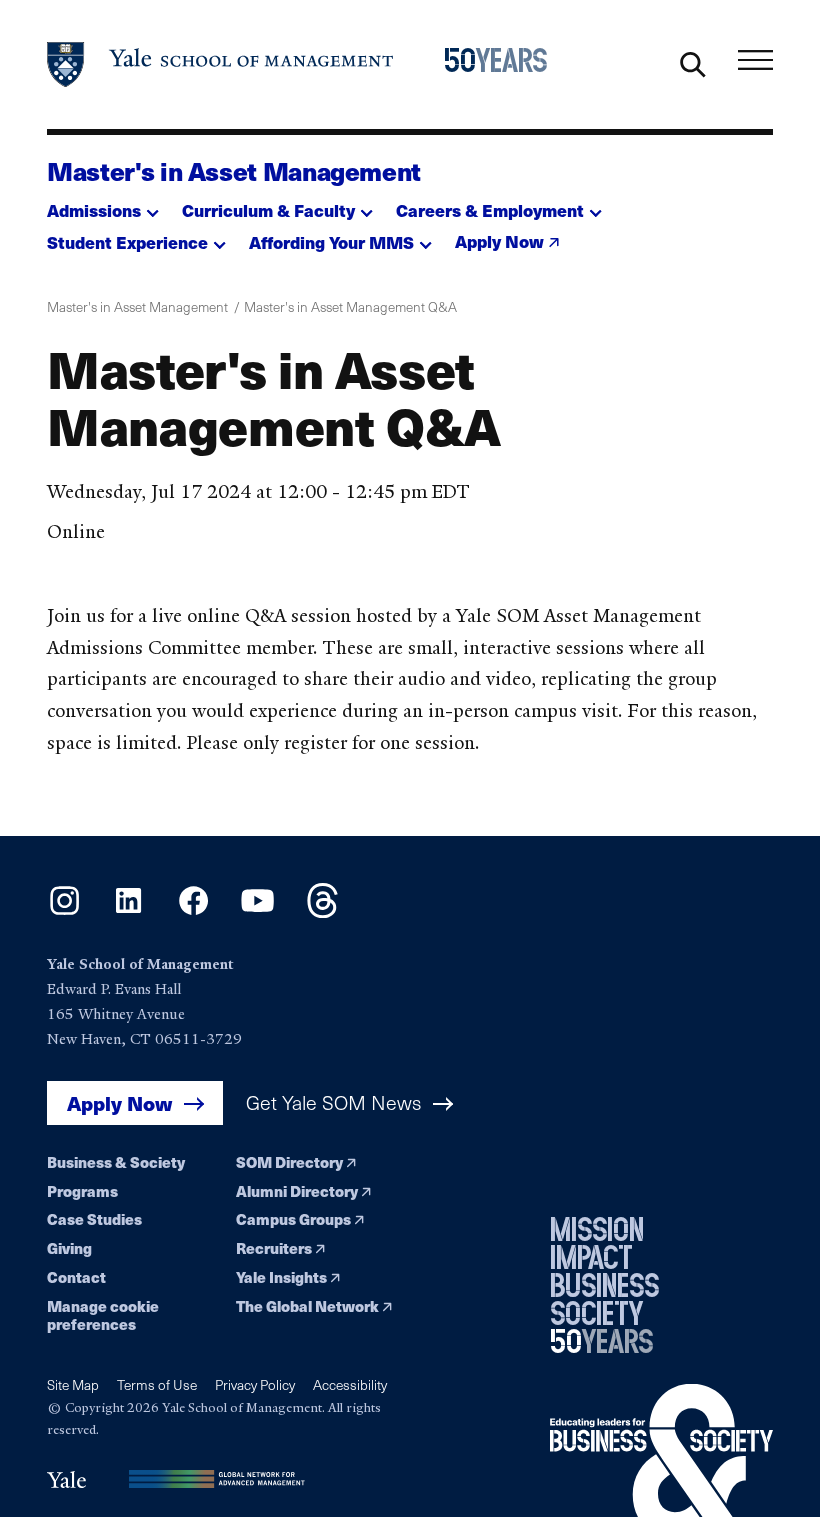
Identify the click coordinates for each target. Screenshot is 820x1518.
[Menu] (755, 59)
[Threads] (322, 911)
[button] (103, 204)
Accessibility (350, 1384)
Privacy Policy (255, 1384)
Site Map (73, 1384)
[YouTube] (257, 911)
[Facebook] (193, 911)
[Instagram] (64, 911)
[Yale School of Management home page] (221, 64)
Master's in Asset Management (234, 170)
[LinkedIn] (128, 911)
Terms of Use (157, 1384)
